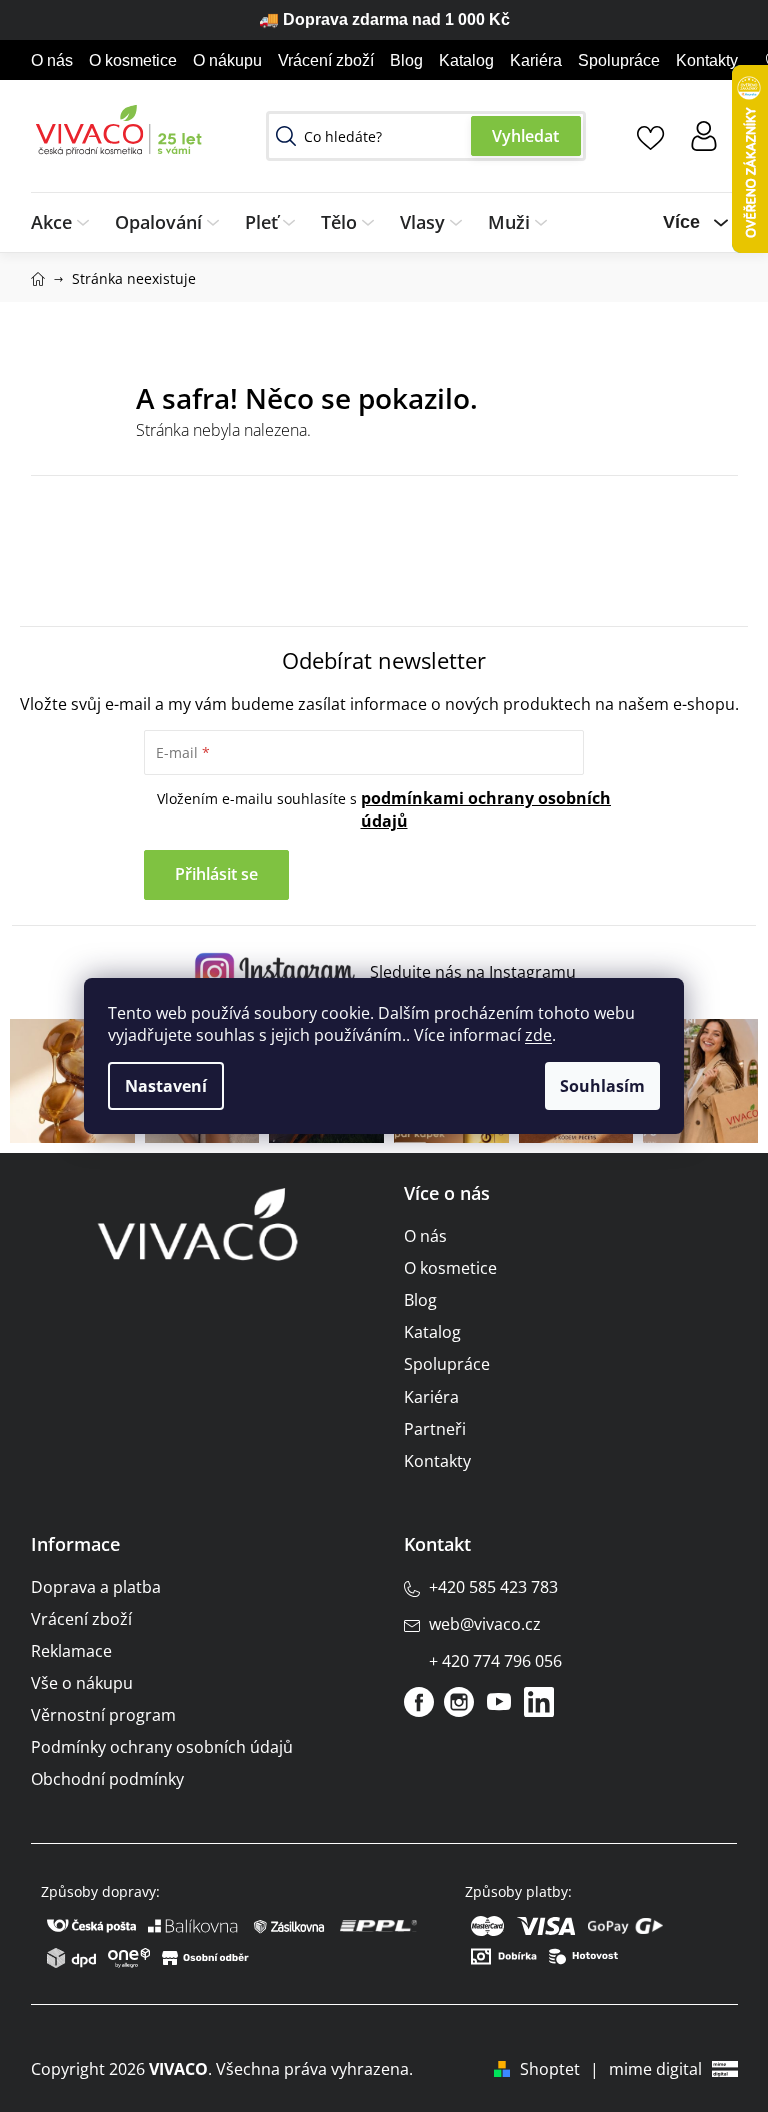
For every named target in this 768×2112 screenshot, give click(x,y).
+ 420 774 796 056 (495, 1661)
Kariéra (536, 60)
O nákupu (227, 60)
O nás (52, 60)
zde (538, 1035)
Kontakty (707, 60)
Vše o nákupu (82, 1683)
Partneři (435, 1429)
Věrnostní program (103, 1715)
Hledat (526, 136)
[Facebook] (419, 1702)
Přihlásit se (216, 874)
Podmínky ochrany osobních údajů (162, 1747)
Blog (406, 60)
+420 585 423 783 (493, 1587)
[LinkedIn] (539, 1702)
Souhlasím (602, 1086)
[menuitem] (66, 222)
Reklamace (71, 1651)
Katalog (466, 60)
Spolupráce (619, 60)
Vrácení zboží (326, 60)
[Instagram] (459, 1702)
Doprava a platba (96, 1587)
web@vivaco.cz (485, 1624)
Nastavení (166, 1086)
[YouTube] (499, 1702)
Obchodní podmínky (107, 1779)
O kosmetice (133, 60)
